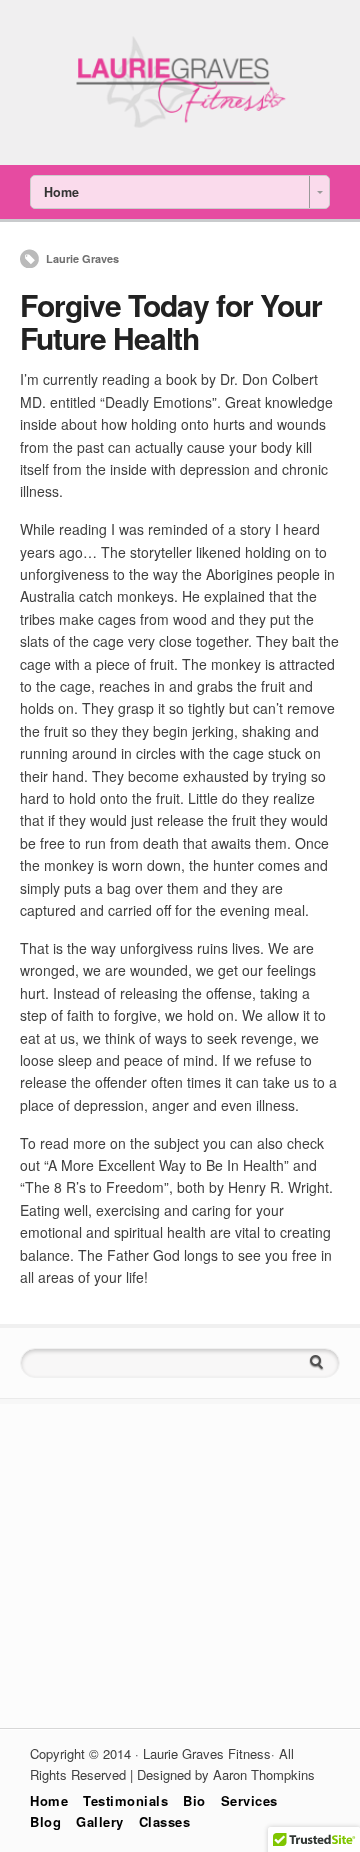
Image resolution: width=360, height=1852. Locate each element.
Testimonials (125, 1800)
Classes (165, 1821)
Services (249, 1800)
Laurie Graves (82, 258)
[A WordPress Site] (180, 129)
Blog (45, 1821)
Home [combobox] (61, 192)
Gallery (100, 1821)
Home (49, 1800)
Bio (194, 1800)
